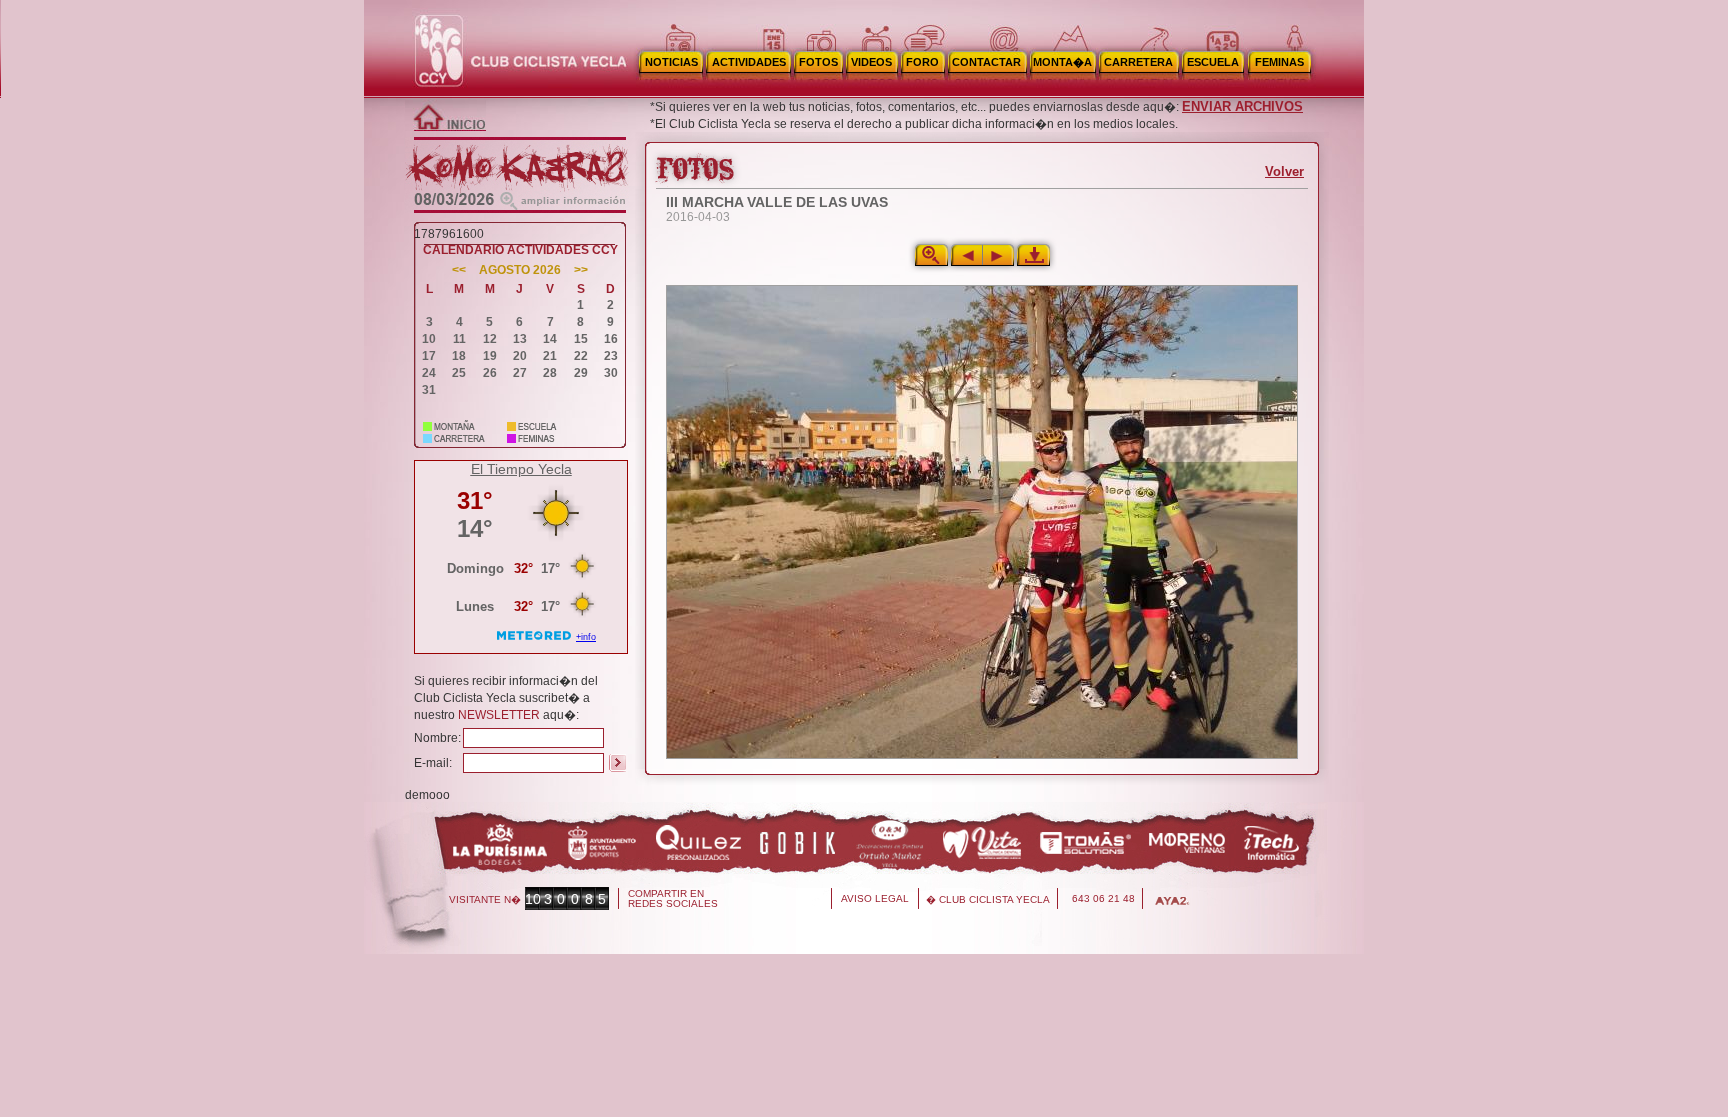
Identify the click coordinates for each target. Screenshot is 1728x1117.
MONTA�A (1062, 62)
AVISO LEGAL (875, 898)
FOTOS (818, 62)
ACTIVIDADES (749, 62)
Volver (1284, 171)
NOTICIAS (671, 62)
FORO (922, 62)
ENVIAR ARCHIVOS (1242, 106)
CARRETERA (1138, 62)
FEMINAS (1279, 62)
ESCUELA (1213, 62)
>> (581, 270)
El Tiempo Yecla (521, 469)
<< (459, 270)
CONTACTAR (986, 62)
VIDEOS (871, 62)
